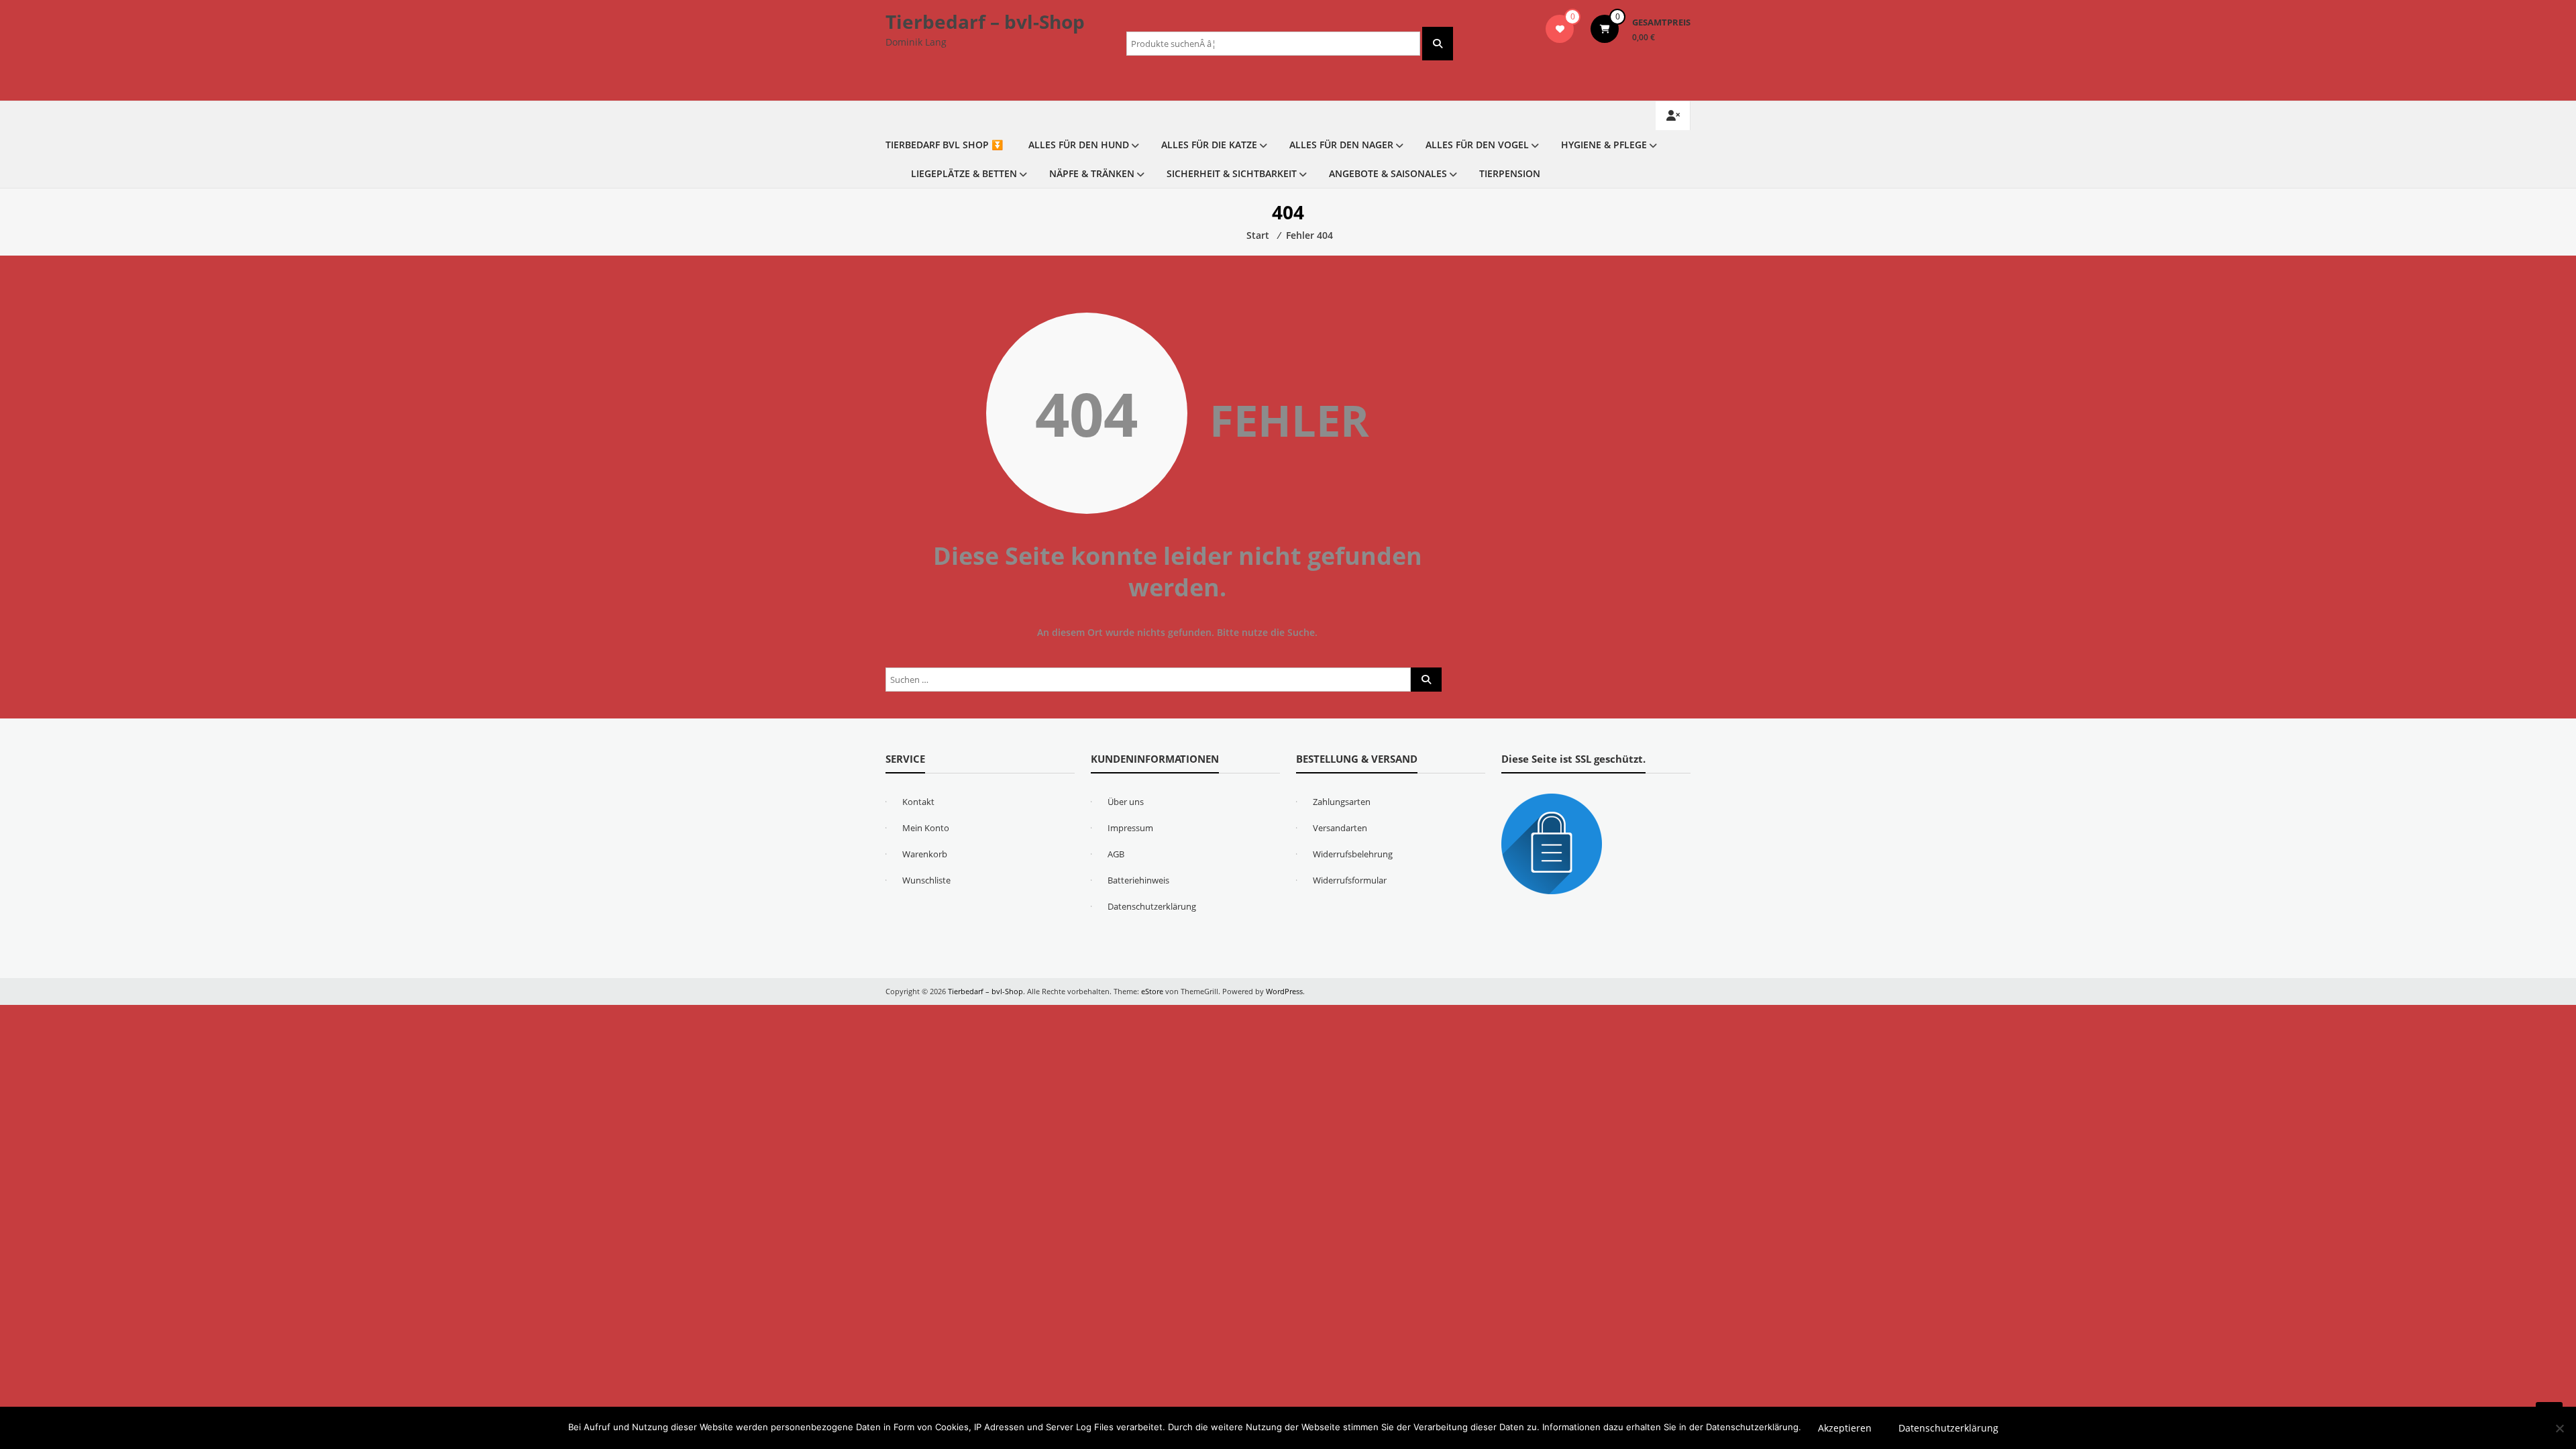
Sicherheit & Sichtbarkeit (1232, 173)
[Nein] (2559, 1428)
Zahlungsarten (1342, 802)
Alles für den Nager (1341, 145)
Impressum (1130, 828)
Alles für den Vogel (1477, 145)
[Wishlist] (1560, 29)
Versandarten (1340, 828)
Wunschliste (926, 880)
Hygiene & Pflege (1604, 145)
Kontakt (918, 802)
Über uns (1126, 802)
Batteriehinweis (1138, 880)
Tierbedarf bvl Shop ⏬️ (944, 145)
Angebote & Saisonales (1388, 173)
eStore (1152, 991)
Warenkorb (925, 854)
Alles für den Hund (1079, 145)
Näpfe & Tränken (1092, 173)
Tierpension (1510, 173)
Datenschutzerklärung (1152, 906)
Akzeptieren (1845, 1428)
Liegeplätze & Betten (964, 173)
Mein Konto (926, 828)
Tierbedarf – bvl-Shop (985, 21)
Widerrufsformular (1350, 880)
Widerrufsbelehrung (1353, 854)
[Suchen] (1438, 44)
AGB (1116, 854)
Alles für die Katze (1209, 145)
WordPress (1284, 991)
